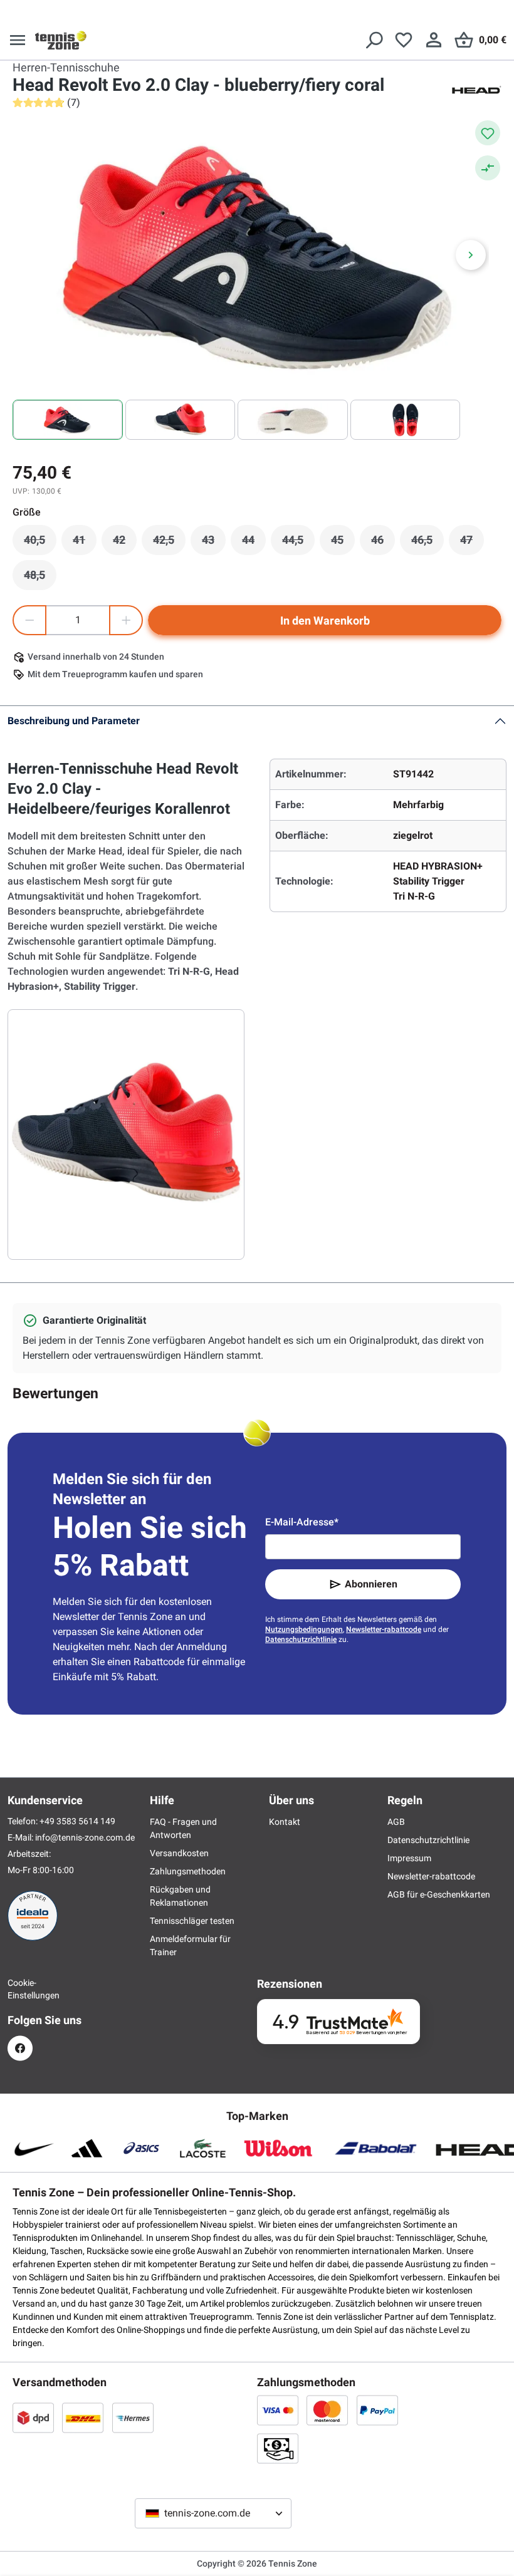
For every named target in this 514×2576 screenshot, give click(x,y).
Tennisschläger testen (192, 1921)
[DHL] (83, 2418)
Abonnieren (371, 1584)
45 (343, 543)
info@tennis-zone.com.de (85, 1837)
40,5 (40, 543)
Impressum (409, 1858)
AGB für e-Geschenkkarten (439, 1894)
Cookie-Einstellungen (20, 1989)
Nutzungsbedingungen (304, 1629)
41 (85, 543)
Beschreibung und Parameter (74, 721)
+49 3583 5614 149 (77, 1821)
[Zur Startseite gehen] (61, 40)
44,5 (298, 543)
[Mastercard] (327, 2410)
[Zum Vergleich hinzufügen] (488, 168)
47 (472, 543)
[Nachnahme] (278, 2448)
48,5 (40, 578)
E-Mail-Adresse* (302, 1522)
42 (125, 543)
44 (254, 543)
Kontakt (285, 1822)
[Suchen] (374, 40)
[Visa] (278, 2410)
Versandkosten (179, 1853)
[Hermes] (133, 2418)
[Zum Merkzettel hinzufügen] (488, 133)
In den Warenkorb (325, 621)
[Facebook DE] (20, 2048)
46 (383, 543)
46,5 (427, 543)
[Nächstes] (471, 255)
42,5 (169, 543)
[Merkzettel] (404, 40)
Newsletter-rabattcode (384, 1629)
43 (214, 543)
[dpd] (33, 2418)
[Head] (476, 89)
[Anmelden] (434, 40)
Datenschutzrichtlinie (301, 1639)
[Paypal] (377, 2410)
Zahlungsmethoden (188, 1871)
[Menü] (18, 40)
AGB (396, 1822)
